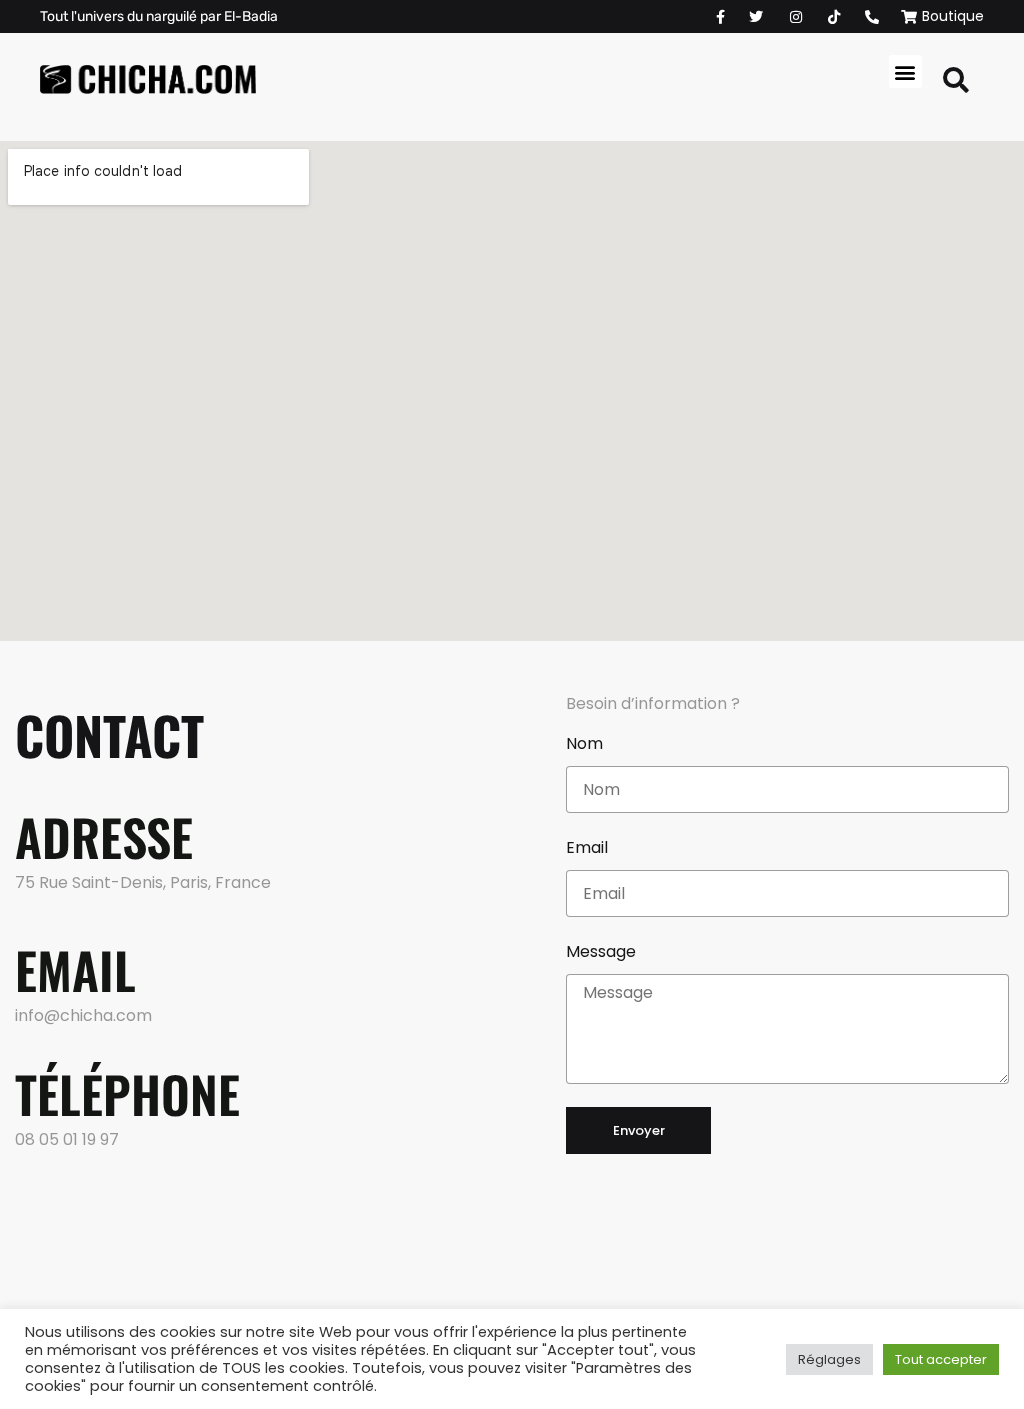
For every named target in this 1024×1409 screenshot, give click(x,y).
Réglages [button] (829, 1359)
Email (587, 847)
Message (601, 951)
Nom (584, 743)
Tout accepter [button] (941, 1359)
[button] (905, 71)
